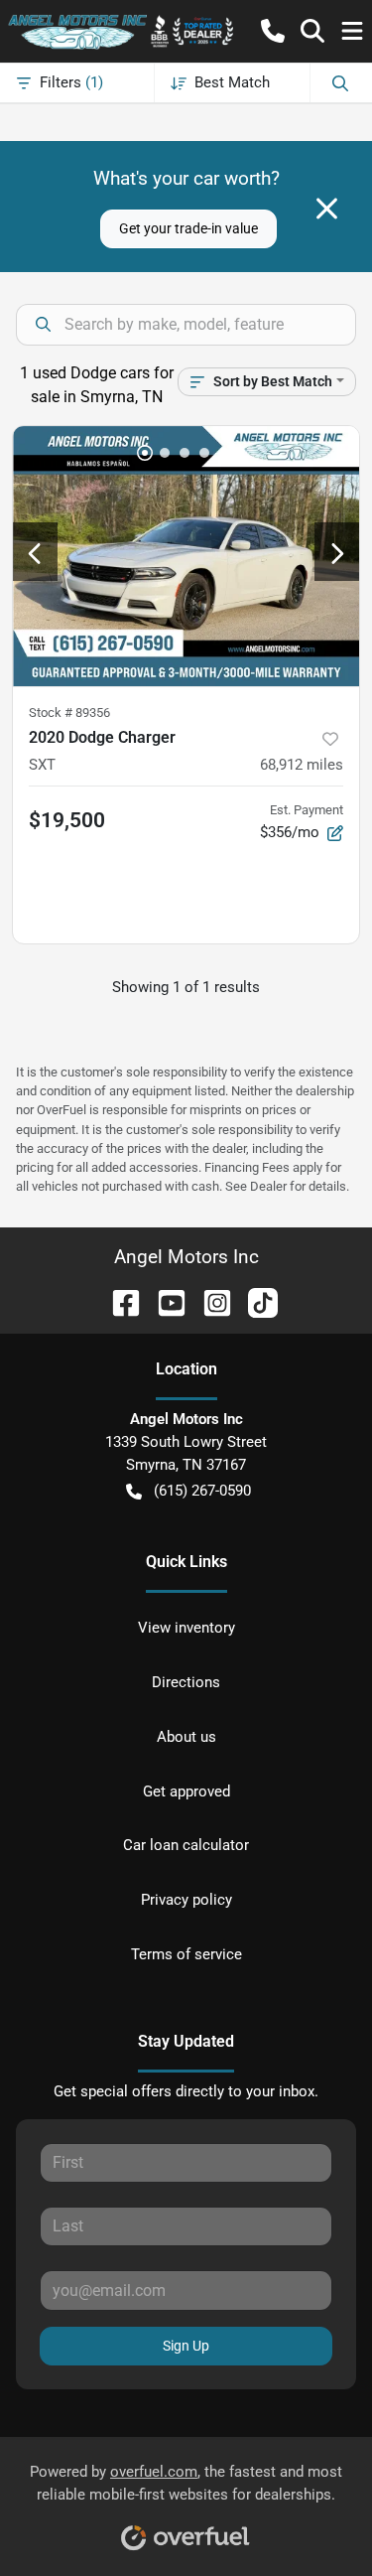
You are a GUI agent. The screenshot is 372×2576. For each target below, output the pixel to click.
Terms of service (186, 1954)
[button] (273, 31)
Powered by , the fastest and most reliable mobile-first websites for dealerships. (186, 2483)
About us (186, 1737)
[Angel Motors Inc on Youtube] (164, 1301)
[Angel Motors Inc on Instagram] (209, 1301)
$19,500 (67, 820)
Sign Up (186, 2346)
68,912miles (302, 765)
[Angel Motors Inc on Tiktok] (255, 1301)
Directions (186, 1682)
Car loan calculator (186, 1845)
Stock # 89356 (69, 713)
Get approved (186, 1791)
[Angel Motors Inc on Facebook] (118, 1301)
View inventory (186, 1628)
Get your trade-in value (188, 228)
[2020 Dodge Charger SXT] (186, 556)
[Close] (327, 209)
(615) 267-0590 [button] (202, 1491)
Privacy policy (186, 1900)
